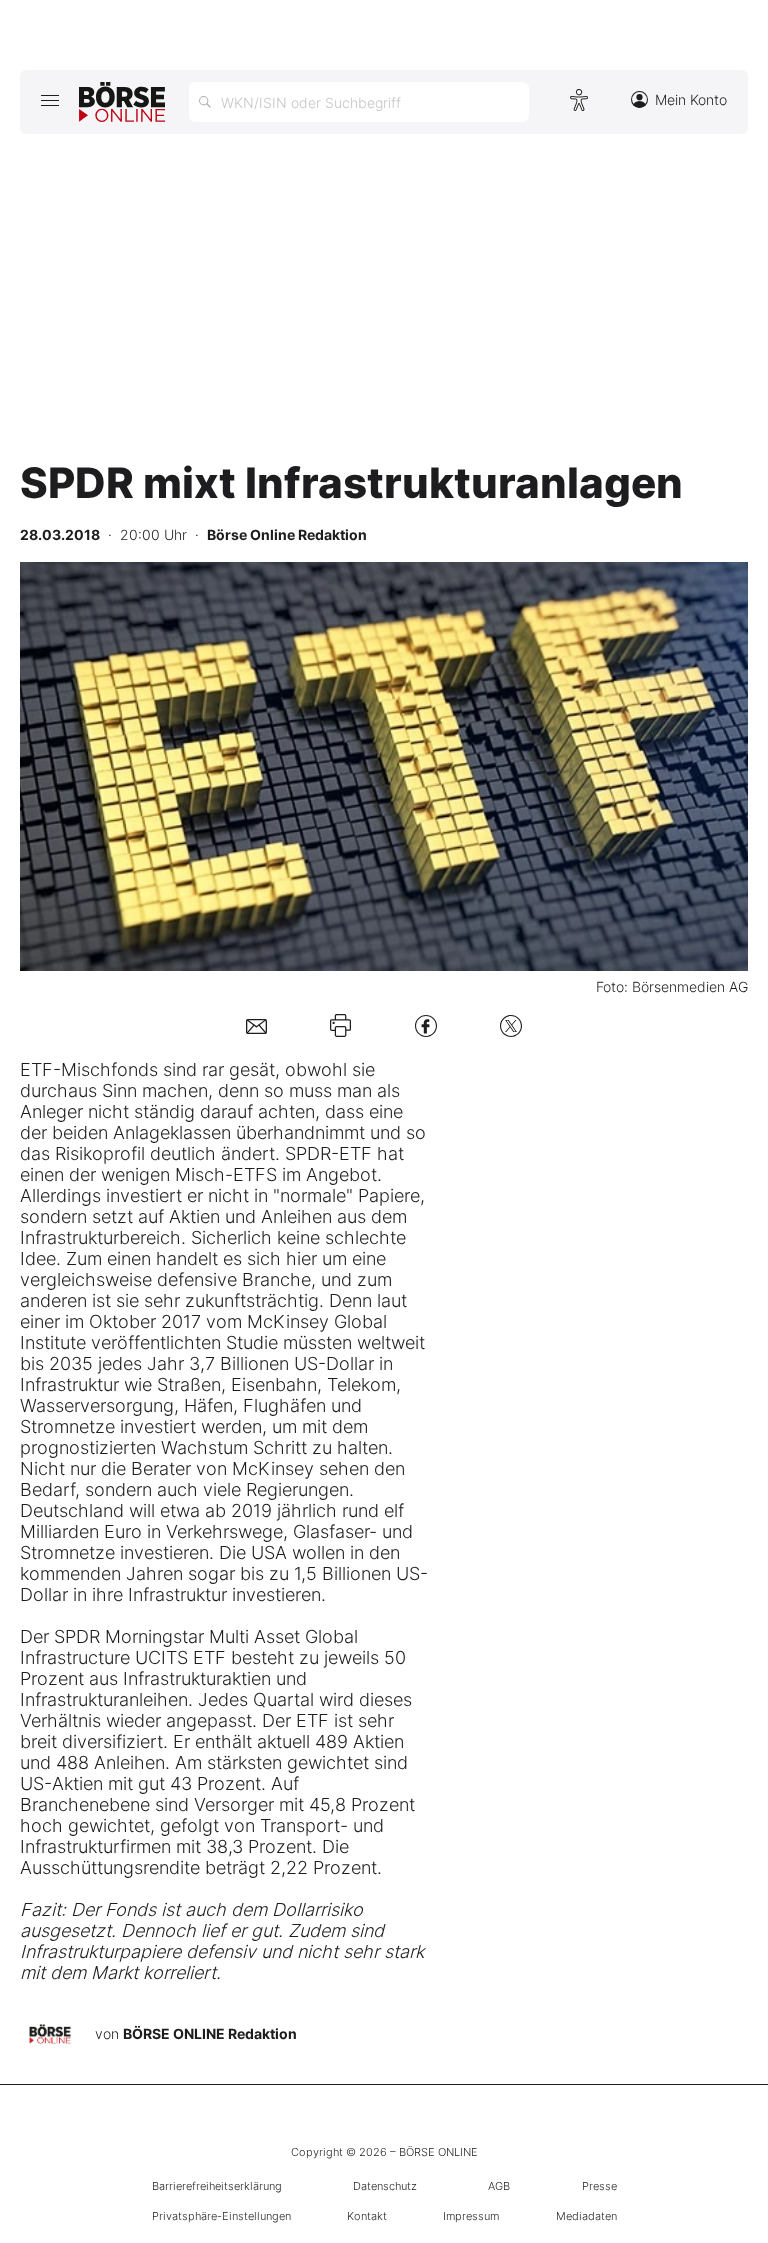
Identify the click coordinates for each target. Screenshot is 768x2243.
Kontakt (367, 2216)
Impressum (471, 2216)
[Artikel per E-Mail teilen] (256, 1025)
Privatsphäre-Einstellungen (221, 2216)
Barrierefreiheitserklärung (217, 2186)
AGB (499, 2186)
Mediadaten (586, 2216)
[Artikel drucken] (340, 1025)
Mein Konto (691, 99)
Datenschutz (385, 2186)
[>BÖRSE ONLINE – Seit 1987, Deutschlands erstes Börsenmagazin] (122, 102)
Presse (599, 2186)
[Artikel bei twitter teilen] (511, 1025)
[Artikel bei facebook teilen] (426, 1025)
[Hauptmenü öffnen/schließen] (49, 100)
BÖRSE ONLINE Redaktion (210, 2033)
